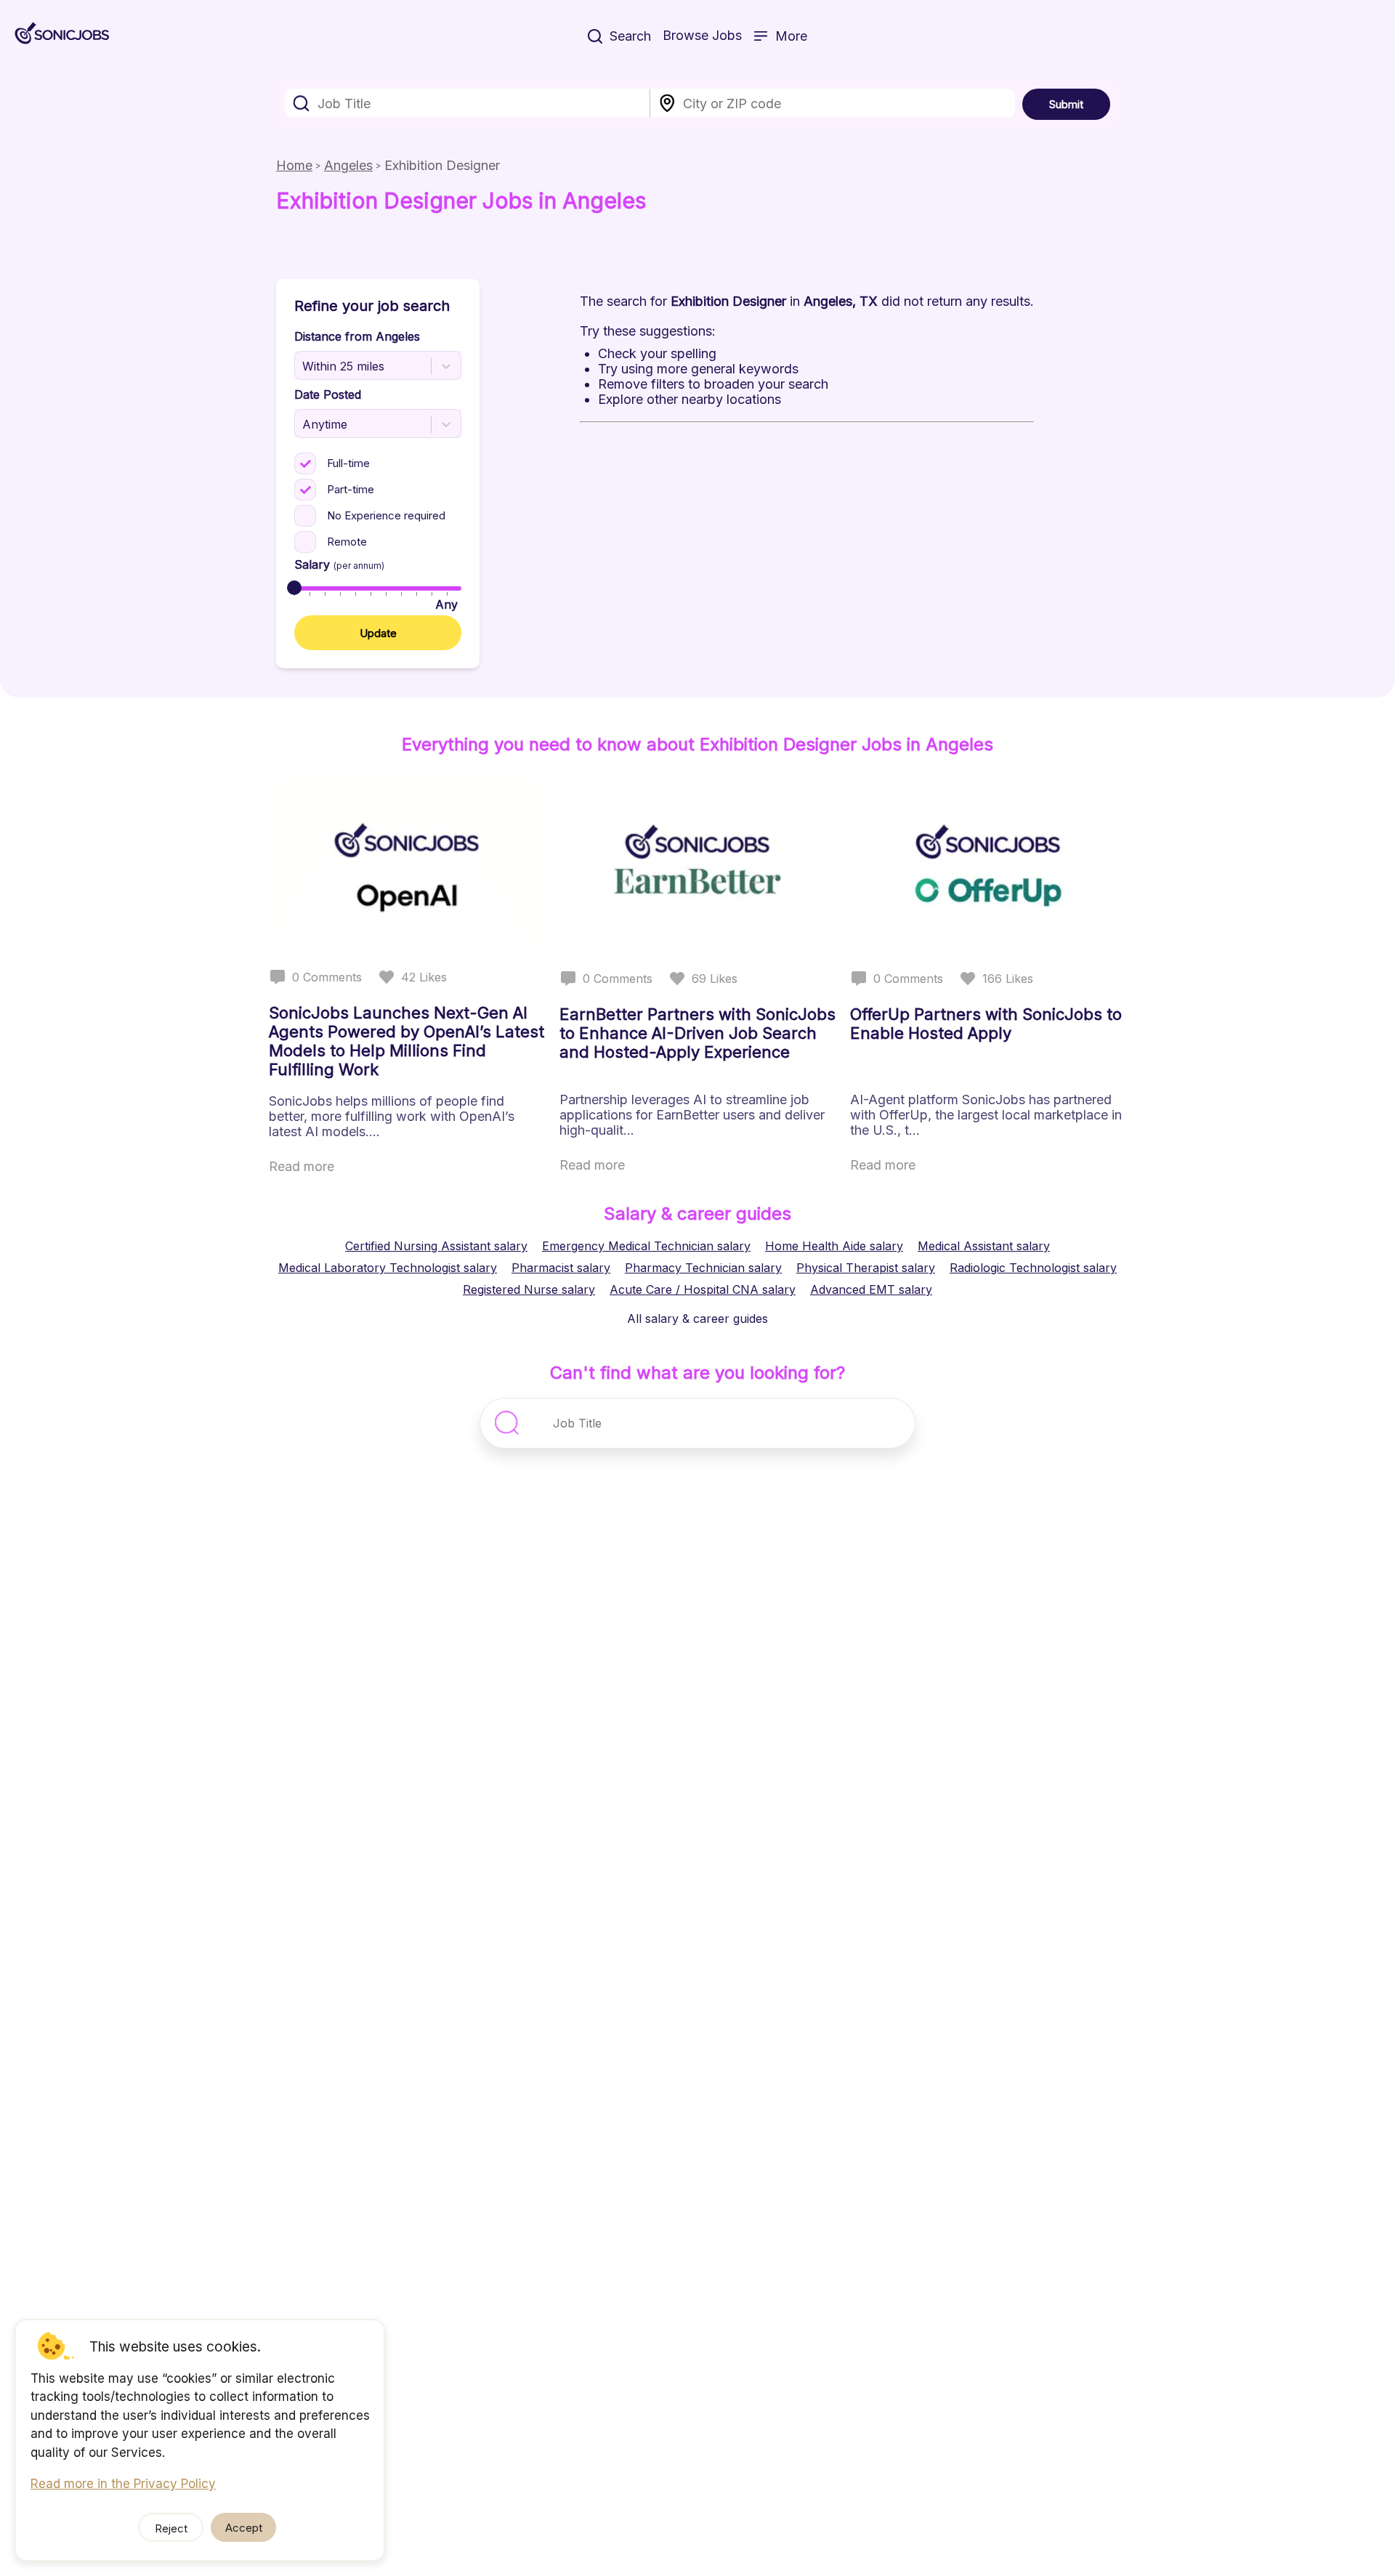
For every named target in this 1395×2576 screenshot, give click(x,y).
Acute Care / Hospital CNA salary (703, 1289)
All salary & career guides (697, 1319)
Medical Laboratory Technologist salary (388, 1268)
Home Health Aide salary (834, 1246)
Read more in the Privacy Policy (123, 2484)
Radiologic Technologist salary (1033, 1268)
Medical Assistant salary (984, 1246)
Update (378, 633)
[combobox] (468, 103)
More (791, 36)
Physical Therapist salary (866, 1268)
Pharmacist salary (561, 1268)
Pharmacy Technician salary (703, 1268)
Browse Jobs (702, 35)
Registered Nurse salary (529, 1289)
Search (630, 36)
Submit (1066, 104)
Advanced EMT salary (871, 1289)
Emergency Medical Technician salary (646, 1246)
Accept (244, 2528)
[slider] (294, 588)
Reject (171, 2528)
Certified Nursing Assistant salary (436, 1246)
